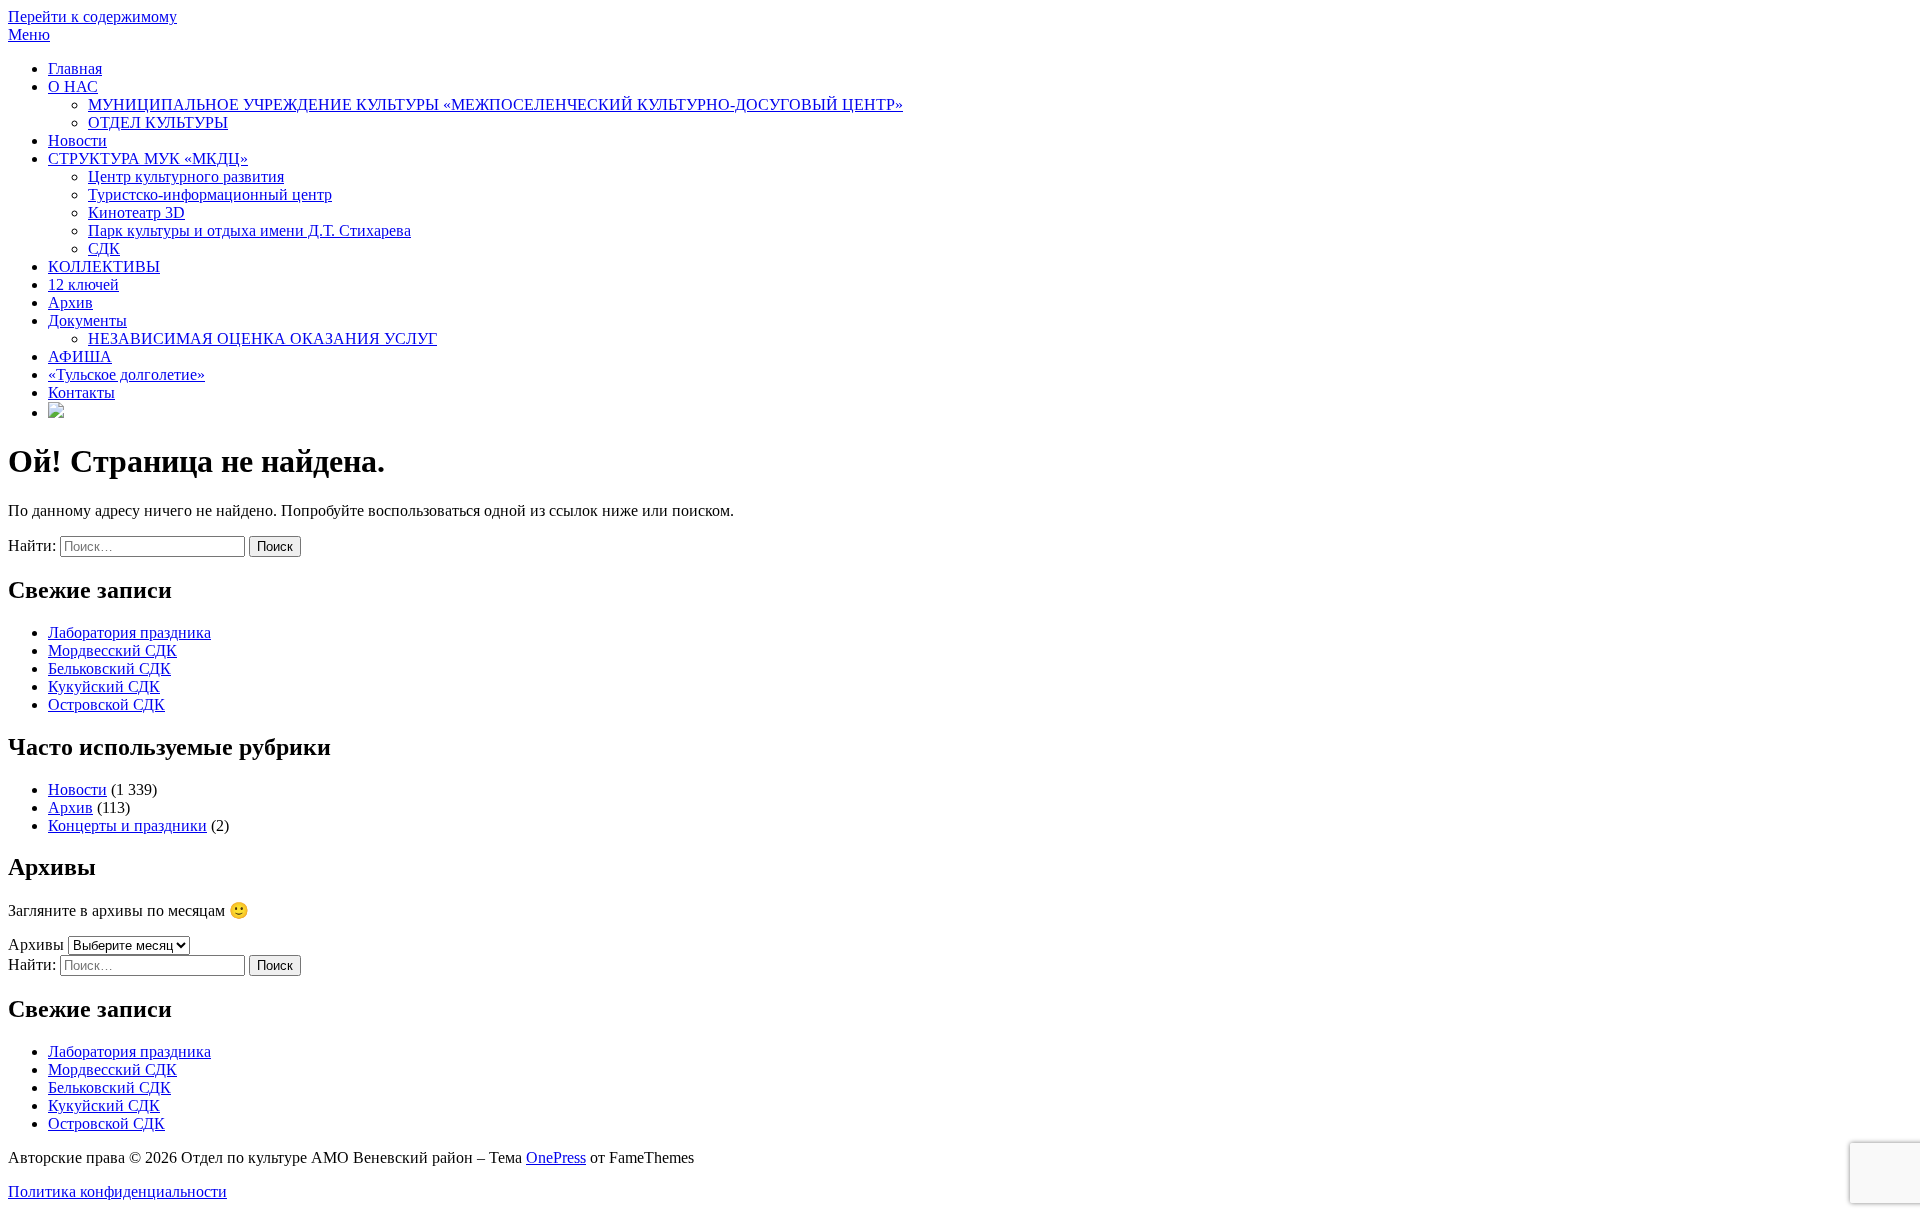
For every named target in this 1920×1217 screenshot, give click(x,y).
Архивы (36, 944)
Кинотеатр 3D (136, 212)
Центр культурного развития (186, 176)
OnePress (556, 1157)
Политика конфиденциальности (117, 1191)
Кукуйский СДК (104, 686)
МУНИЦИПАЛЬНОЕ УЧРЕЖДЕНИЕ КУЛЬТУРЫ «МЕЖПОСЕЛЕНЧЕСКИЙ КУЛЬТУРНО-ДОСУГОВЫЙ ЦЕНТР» (495, 104)
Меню (29, 34)
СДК (104, 248)
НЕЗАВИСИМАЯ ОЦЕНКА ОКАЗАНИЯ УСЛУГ (262, 338)
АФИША (80, 356)
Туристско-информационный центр (210, 194)
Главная (75, 68)
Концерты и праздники (127, 825)
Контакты (81, 392)
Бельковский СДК (109, 668)
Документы (87, 320)
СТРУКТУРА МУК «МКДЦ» (148, 158)
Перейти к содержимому (92, 16)
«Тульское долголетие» (126, 374)
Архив (70, 302)
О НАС (73, 86)
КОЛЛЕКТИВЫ (104, 266)
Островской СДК (106, 704)
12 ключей (83, 284)
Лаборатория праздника (129, 632)
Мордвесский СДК (112, 650)
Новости (77, 140)
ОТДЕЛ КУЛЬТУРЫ (158, 122)
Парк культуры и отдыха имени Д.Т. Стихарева (249, 230)
